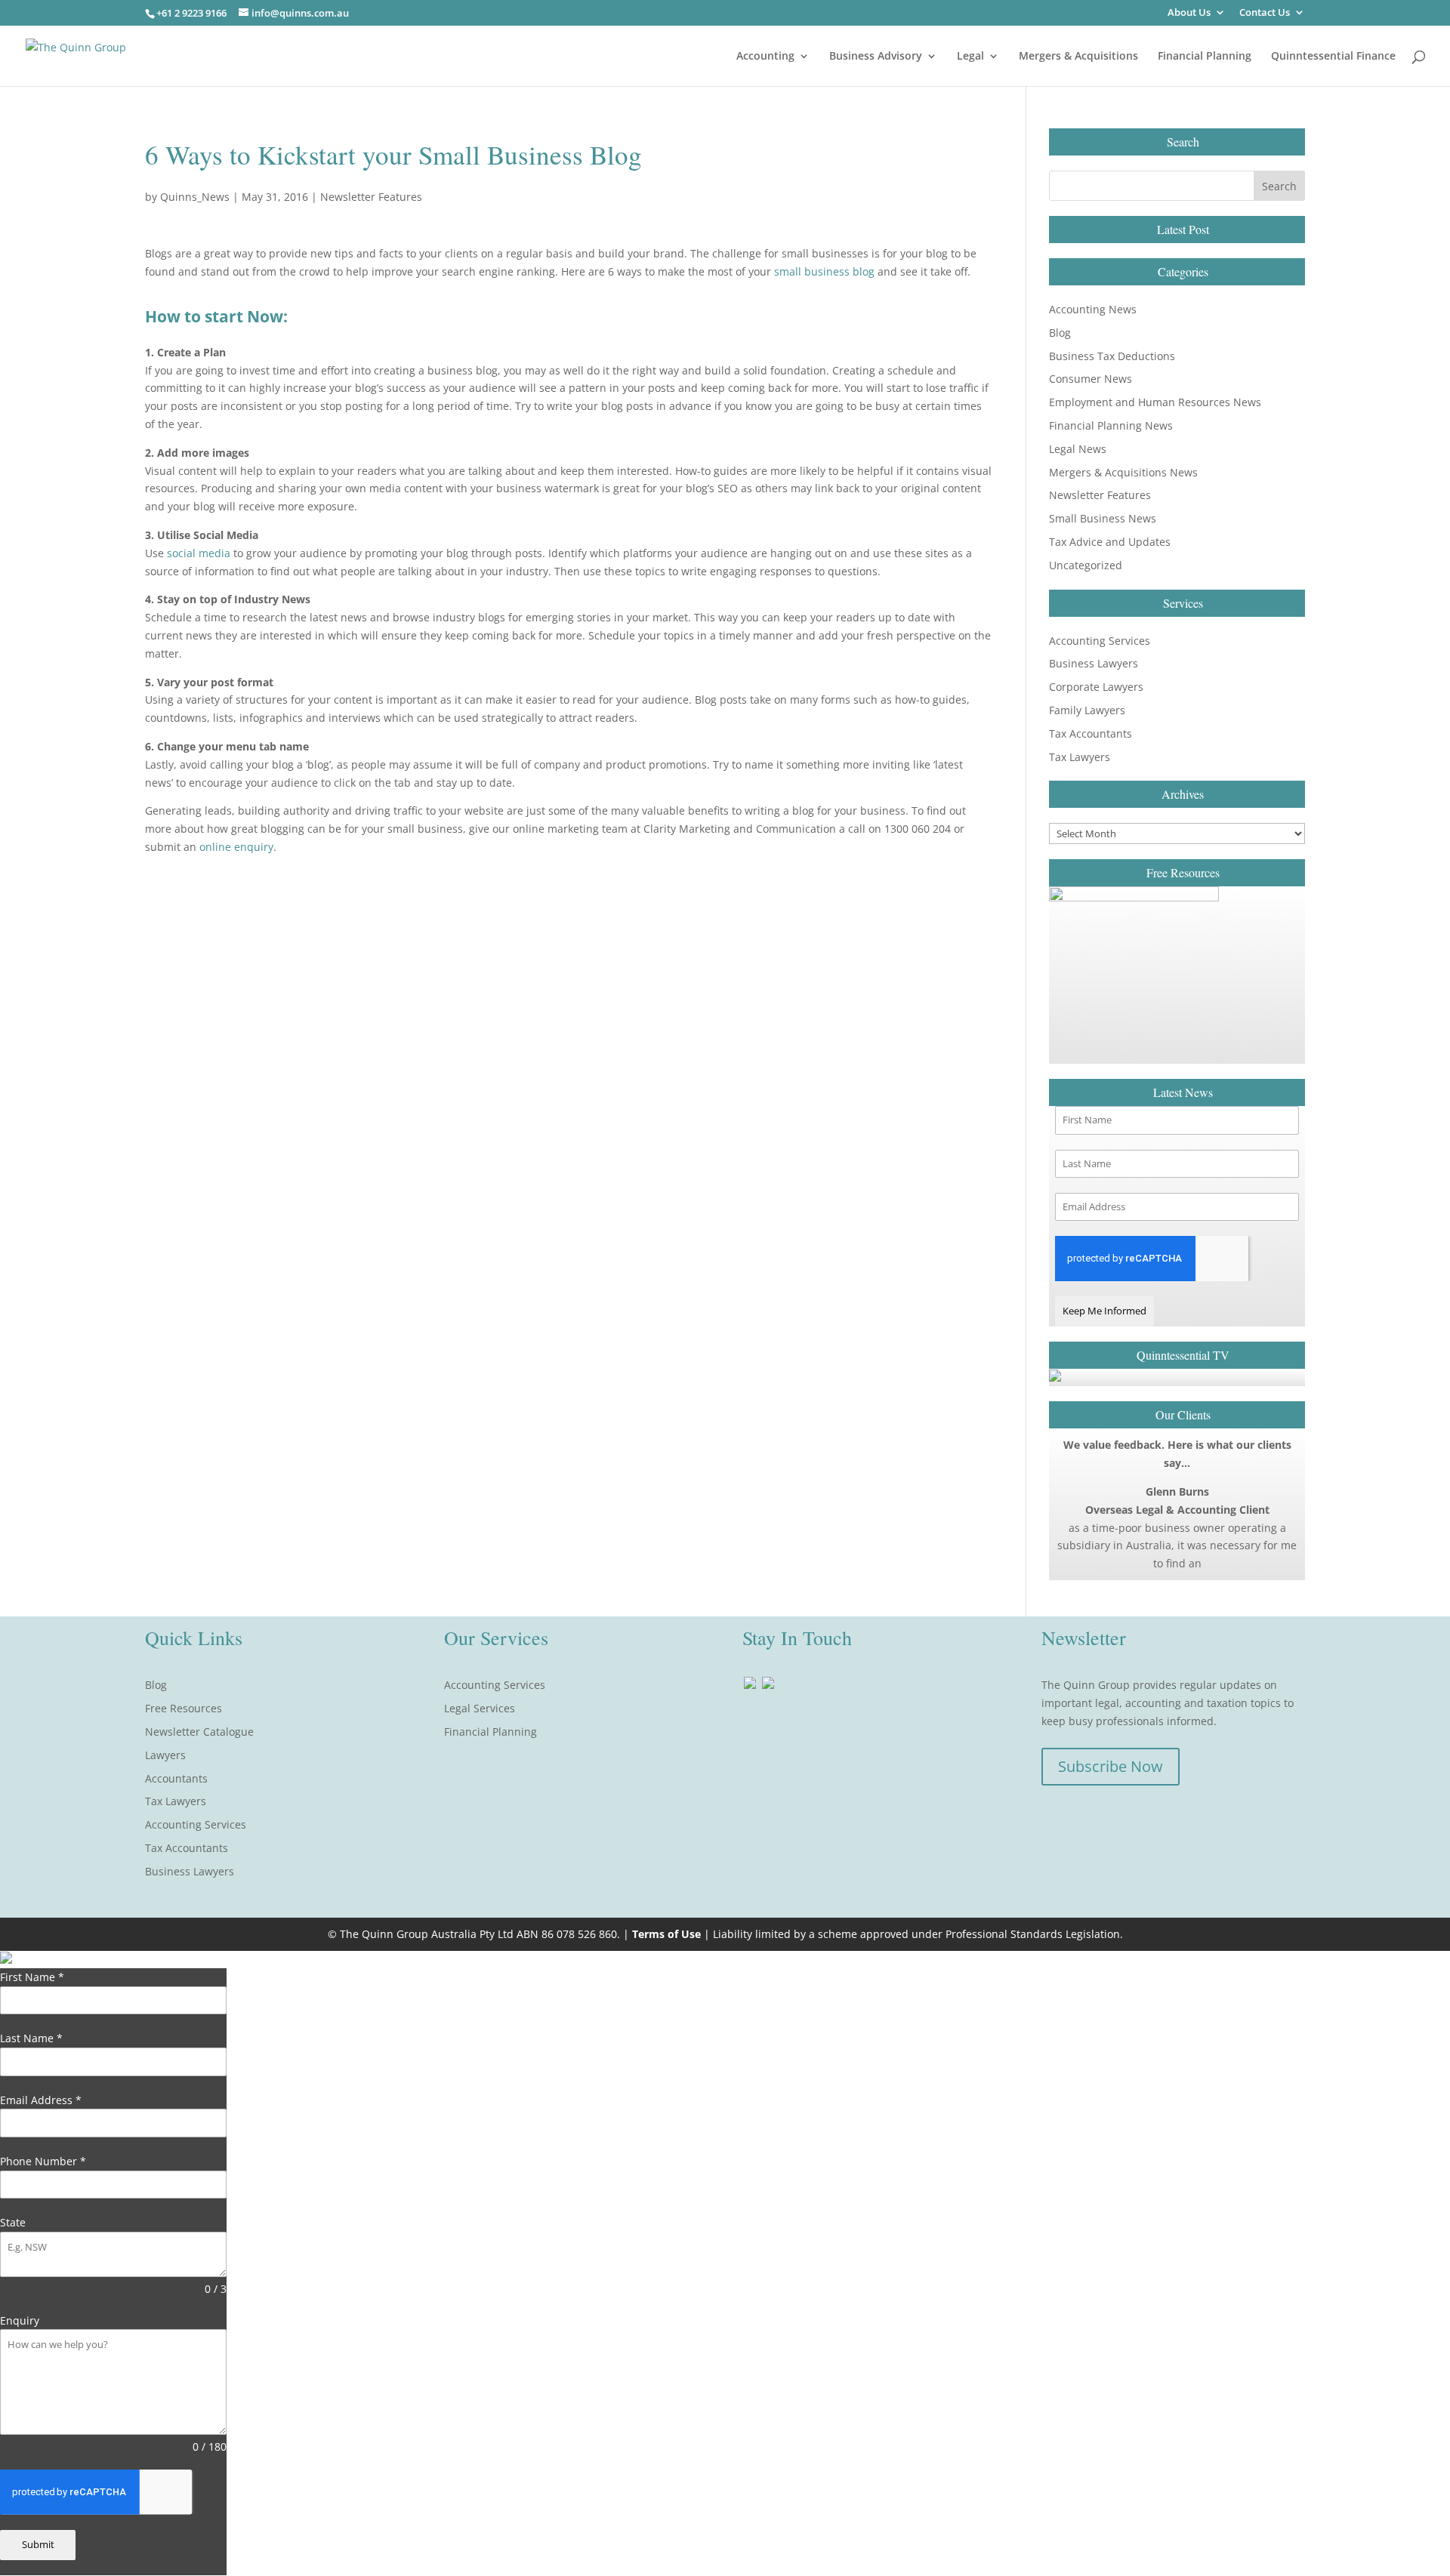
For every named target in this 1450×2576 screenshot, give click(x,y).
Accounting (765, 57)
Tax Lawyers (1080, 757)
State (13, 2222)
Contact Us (1265, 13)
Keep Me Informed (1104, 1311)
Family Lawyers (1087, 710)
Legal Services (480, 1708)
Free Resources (184, 1708)
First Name (32, 1977)
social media (199, 553)
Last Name (31, 2038)
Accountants (176, 1778)
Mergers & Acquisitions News (1123, 472)
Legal (970, 57)
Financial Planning (1205, 57)
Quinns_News (195, 197)
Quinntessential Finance (1333, 57)
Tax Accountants (1091, 733)
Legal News (1078, 449)
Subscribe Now (1111, 1766)
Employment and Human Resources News (1155, 402)
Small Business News (1103, 518)
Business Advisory (876, 57)
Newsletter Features (371, 197)
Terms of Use (666, 1934)
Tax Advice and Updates (1110, 542)
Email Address (41, 2100)
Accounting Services (1100, 641)
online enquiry (236, 847)
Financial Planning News (1111, 425)
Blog (1060, 333)
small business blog (824, 271)
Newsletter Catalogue (199, 1732)
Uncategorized (1086, 565)
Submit (38, 2544)
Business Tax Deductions (1112, 356)
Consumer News (1091, 379)
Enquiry (20, 2320)
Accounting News (1093, 309)
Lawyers (165, 1755)
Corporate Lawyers (1096, 687)
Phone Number (43, 2161)
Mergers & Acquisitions (1078, 57)
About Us (1189, 13)
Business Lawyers (1094, 663)
